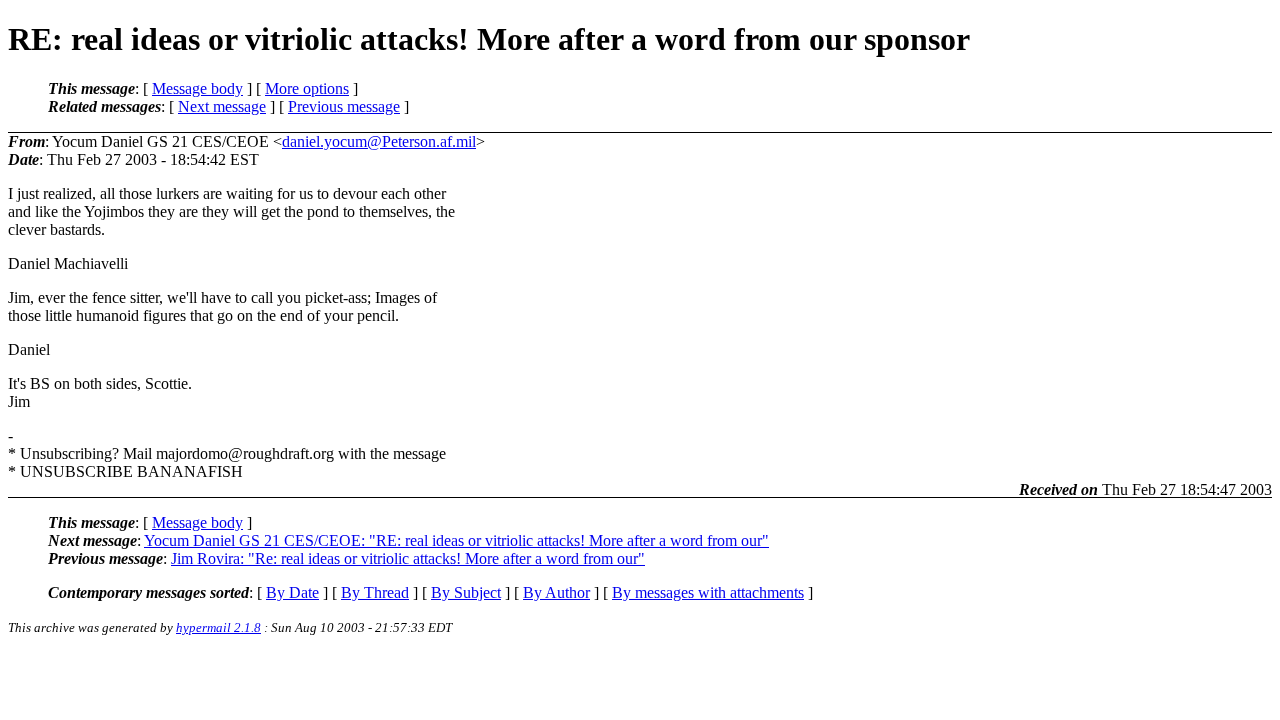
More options (307, 88)
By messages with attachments (708, 592)
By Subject (466, 592)
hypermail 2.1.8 (218, 627)
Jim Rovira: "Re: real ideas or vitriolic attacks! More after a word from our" (408, 558)
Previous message (344, 106)
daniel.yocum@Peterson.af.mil (379, 141)
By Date (292, 592)
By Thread (375, 592)
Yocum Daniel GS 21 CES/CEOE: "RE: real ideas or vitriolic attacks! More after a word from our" (456, 540)
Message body (197, 88)
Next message (222, 106)
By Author (556, 592)
